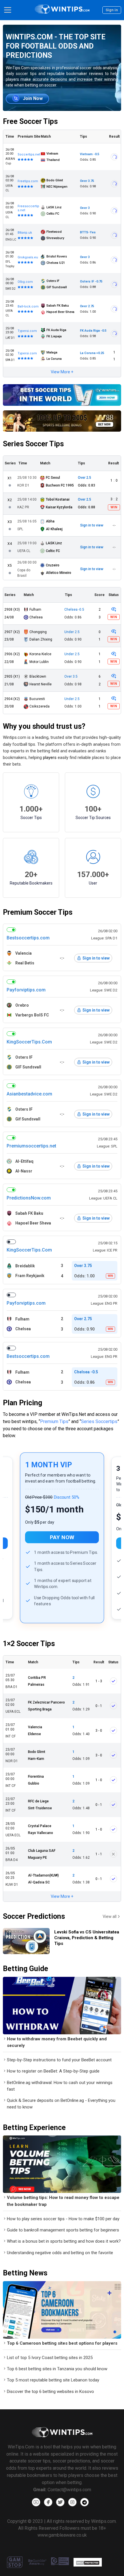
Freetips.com (28, 181)
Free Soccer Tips (30, 121)
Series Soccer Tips (33, 444)
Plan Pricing (22, 1403)
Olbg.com (25, 282)
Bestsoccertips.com (28, 938)
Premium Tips (54, 1421)
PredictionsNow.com (29, 1198)
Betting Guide (26, 1969)
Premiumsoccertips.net (31, 1146)
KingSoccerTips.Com (29, 1042)
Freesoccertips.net (28, 208)
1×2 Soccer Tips (29, 1644)
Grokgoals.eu (28, 257)
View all (110, 1916)
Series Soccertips (99, 1421)
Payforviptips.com (26, 990)
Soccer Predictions (34, 1916)
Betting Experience (34, 2128)
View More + (62, 372)
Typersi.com (27, 331)
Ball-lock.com (28, 306)
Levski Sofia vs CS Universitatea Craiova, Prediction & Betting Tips (87, 1938)
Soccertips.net (29, 154)
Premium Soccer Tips (38, 912)
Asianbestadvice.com (29, 1094)
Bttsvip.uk (25, 233)
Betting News (25, 2273)
